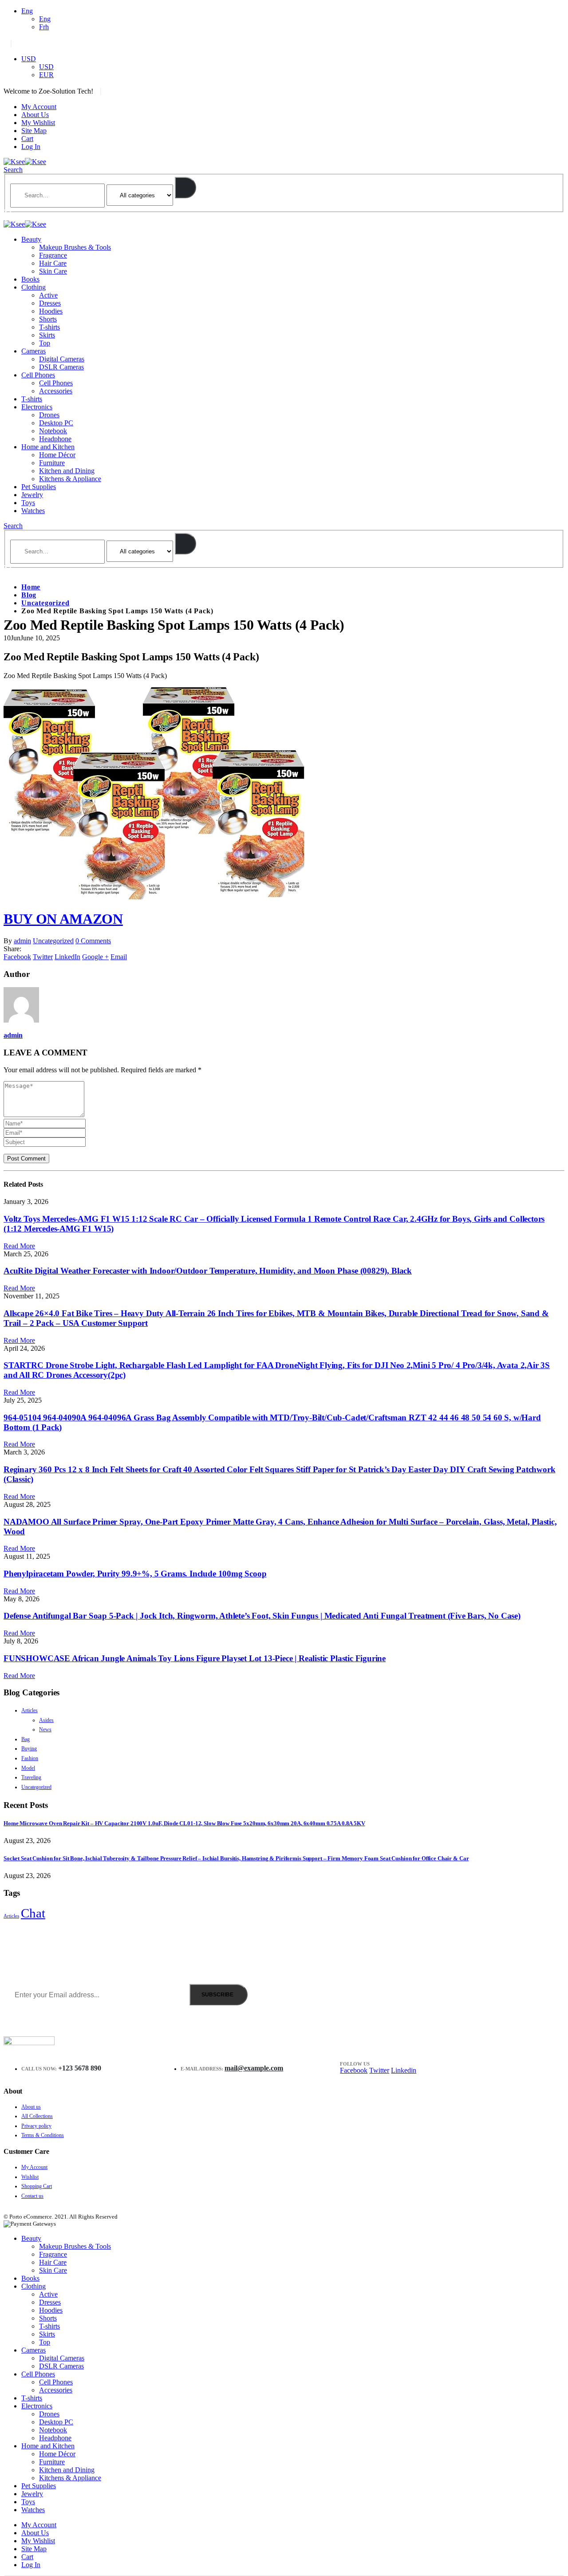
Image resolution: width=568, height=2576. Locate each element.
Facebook (17, 957)
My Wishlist (38, 123)
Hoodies (51, 311)
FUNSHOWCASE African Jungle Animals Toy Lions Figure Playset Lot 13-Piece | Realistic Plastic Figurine (195, 1658)
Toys (28, 503)
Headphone (55, 439)
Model (28, 1768)
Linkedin (404, 2070)
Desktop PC (56, 423)
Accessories (56, 391)
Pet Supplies (39, 487)
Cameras (34, 351)
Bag (26, 1739)
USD (29, 59)
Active (48, 295)
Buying (29, 1749)
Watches (33, 511)
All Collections (37, 2116)
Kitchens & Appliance (70, 479)
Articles (30, 1710)
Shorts (48, 319)
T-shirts (49, 327)
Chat (33, 1913)
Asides (46, 1720)
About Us (35, 115)
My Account (39, 107)
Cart (27, 139)
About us (31, 2107)
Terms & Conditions (43, 2135)
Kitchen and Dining (67, 471)
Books (30, 279)
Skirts (47, 335)
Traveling (31, 1777)
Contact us (32, 2196)
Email (119, 957)
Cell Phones (38, 375)
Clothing (34, 287)
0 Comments (93, 941)
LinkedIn (67, 957)
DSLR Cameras (61, 367)
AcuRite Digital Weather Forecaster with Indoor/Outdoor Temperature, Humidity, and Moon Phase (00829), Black (208, 1271)
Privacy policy (36, 2126)
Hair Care (53, 263)
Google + (95, 957)
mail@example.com (254, 2068)
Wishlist (30, 2177)
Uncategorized (53, 941)
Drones (49, 415)
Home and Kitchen (48, 447)
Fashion (30, 1758)
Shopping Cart (37, 2186)
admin (22, 941)
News (45, 1729)
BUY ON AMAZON (63, 919)
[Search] (185, 188)
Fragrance (53, 255)
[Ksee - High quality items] (25, 162)
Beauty (31, 239)
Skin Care (53, 271)
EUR (46, 75)
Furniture (52, 463)
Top (45, 343)
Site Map (34, 131)
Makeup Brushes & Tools (75, 247)
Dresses (50, 303)
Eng (27, 11)
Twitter (43, 957)
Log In (31, 147)
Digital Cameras (62, 359)
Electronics (37, 407)
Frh (44, 27)
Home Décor (57, 455)
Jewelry (32, 495)
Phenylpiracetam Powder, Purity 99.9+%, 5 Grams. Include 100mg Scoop (135, 1574)
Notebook (53, 431)
